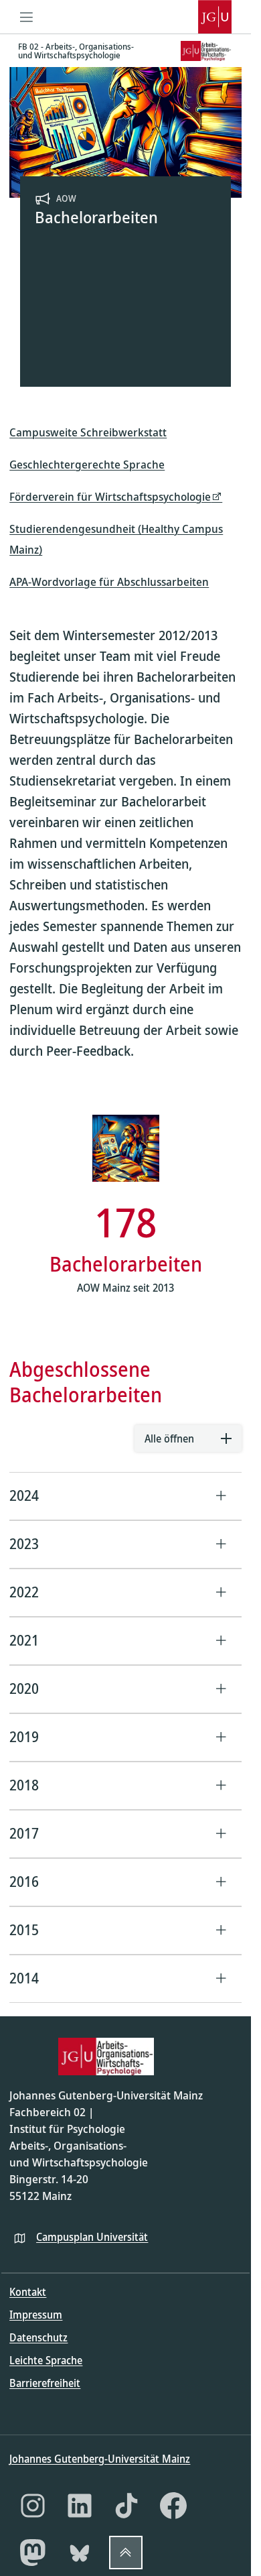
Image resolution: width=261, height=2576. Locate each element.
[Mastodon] (33, 2553)
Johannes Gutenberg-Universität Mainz (100, 2459)
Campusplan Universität (92, 2237)
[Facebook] (173, 2506)
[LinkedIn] (80, 2506)
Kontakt (28, 2292)
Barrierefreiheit (45, 2383)
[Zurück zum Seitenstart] (126, 2553)
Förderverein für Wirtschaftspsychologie (110, 496)
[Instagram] (33, 2506)
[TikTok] (126, 2506)
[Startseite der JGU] (215, 17)
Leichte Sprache (46, 2360)
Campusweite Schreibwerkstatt (88, 432)
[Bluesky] (80, 2553)
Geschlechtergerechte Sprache (87, 464)
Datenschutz (38, 2337)
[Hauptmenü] (26, 17)
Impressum (36, 2315)
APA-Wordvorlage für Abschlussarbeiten (109, 581)
